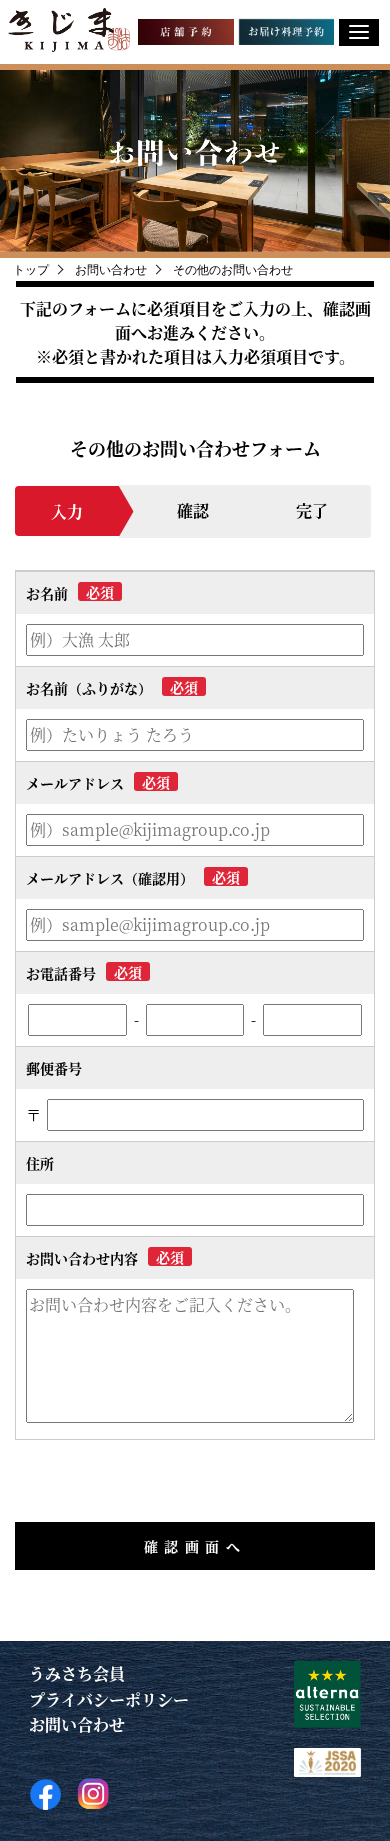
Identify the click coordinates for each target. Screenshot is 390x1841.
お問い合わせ (77, 1724)
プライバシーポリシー (109, 1699)
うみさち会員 (77, 1673)
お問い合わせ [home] (111, 269)
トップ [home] (31, 269)
